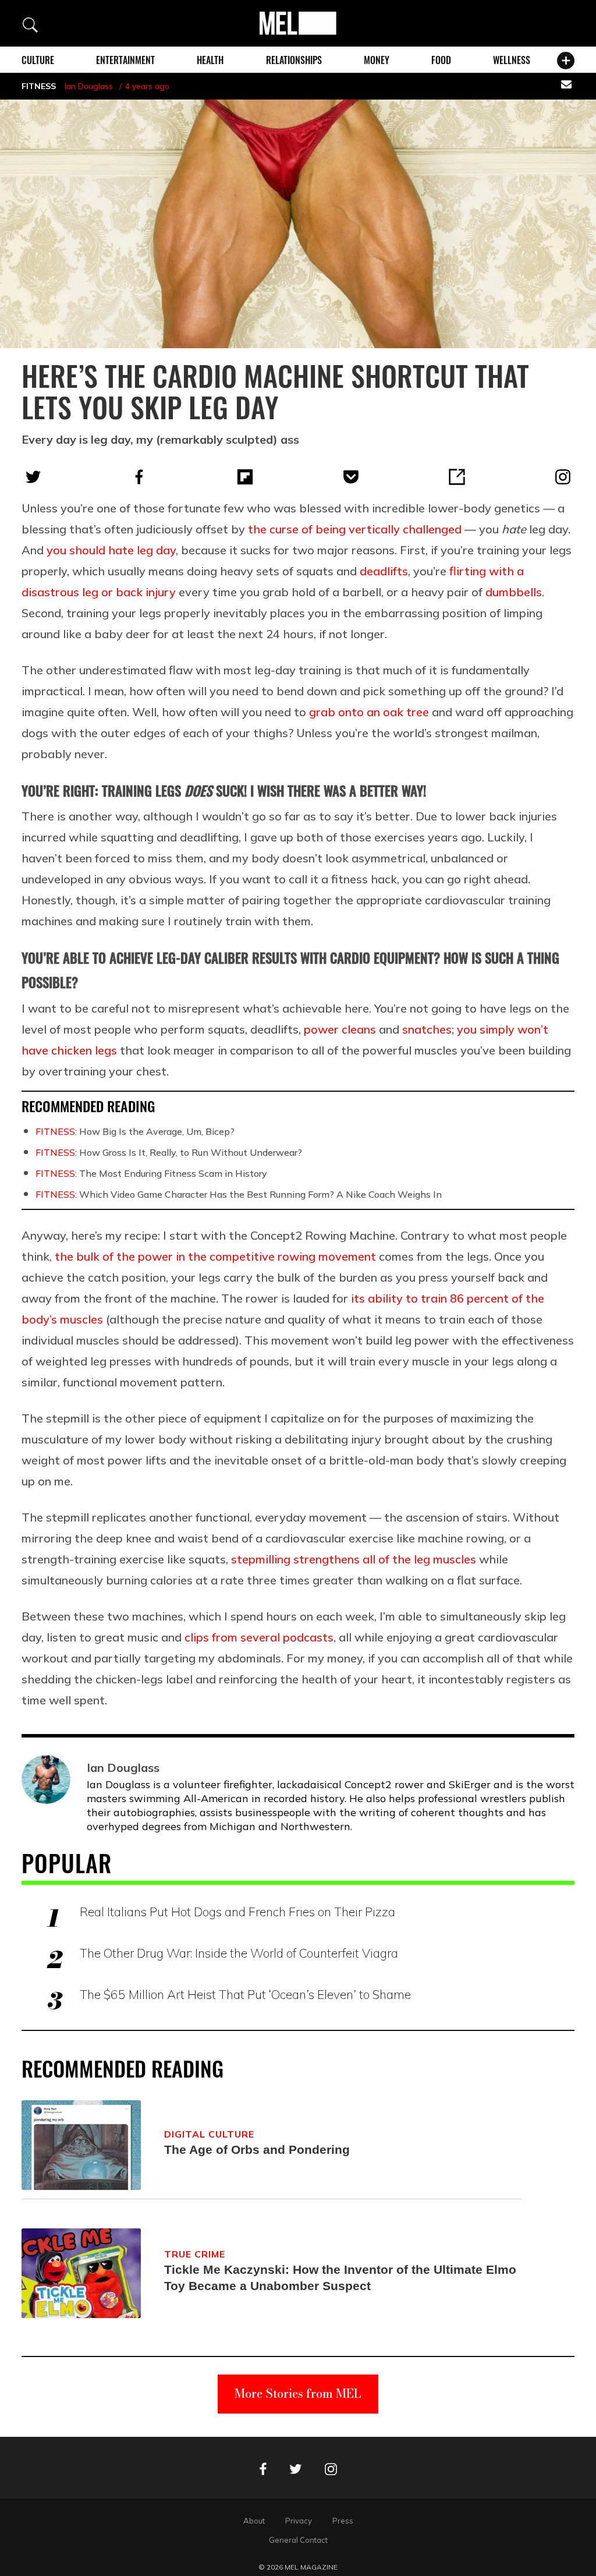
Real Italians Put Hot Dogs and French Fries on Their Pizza (237, 1912)
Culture (38, 60)
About (254, 2521)
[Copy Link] (457, 477)
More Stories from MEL (298, 2393)
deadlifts (384, 571)
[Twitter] (33, 477)
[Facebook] (139, 477)
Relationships (294, 60)
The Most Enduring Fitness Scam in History (151, 1173)
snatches (427, 1029)
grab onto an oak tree (369, 712)
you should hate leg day (111, 550)
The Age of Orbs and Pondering (257, 2149)
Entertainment (125, 60)
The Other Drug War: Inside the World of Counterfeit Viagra (239, 1953)
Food (441, 60)
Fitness (39, 86)
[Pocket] (351, 477)
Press (343, 2521)
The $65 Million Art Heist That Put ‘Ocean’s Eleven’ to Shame (245, 1994)
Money (377, 60)
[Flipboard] (245, 477)
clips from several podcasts (259, 1637)
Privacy (299, 2521)
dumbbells (514, 592)
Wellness (512, 60)
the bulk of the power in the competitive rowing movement (215, 1256)
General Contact (298, 2540)
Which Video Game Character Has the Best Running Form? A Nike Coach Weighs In (239, 1194)
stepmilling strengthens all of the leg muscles (354, 1559)
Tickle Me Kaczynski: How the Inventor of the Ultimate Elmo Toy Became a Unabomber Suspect (340, 2278)
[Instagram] (563, 477)
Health (210, 60)
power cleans (340, 1029)
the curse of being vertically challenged (355, 529)
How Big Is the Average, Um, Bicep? (135, 1131)
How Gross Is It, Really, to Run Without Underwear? (169, 1152)
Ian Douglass (89, 86)
